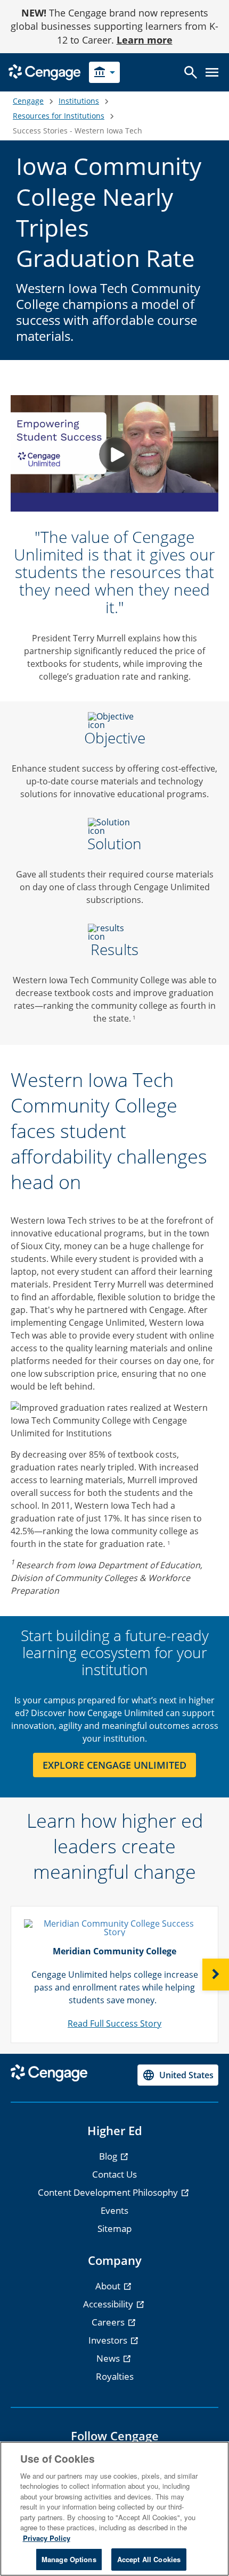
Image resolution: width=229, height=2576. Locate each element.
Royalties (115, 2376)
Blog (109, 2156)
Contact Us (114, 2174)
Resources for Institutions (59, 116)
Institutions (79, 101)
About (109, 2286)
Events (114, 2210)
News (109, 2358)
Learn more (145, 40)
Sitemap (114, 2228)
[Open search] (191, 72)
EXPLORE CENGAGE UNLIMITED (114, 1765)
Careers (109, 2322)
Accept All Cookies (149, 2559)
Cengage (28, 101)
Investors (109, 2340)
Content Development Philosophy (109, 2192)
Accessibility (109, 2304)
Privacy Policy (47, 2538)
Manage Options (69, 2559)
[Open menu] (212, 72)
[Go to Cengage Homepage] (44, 72)
